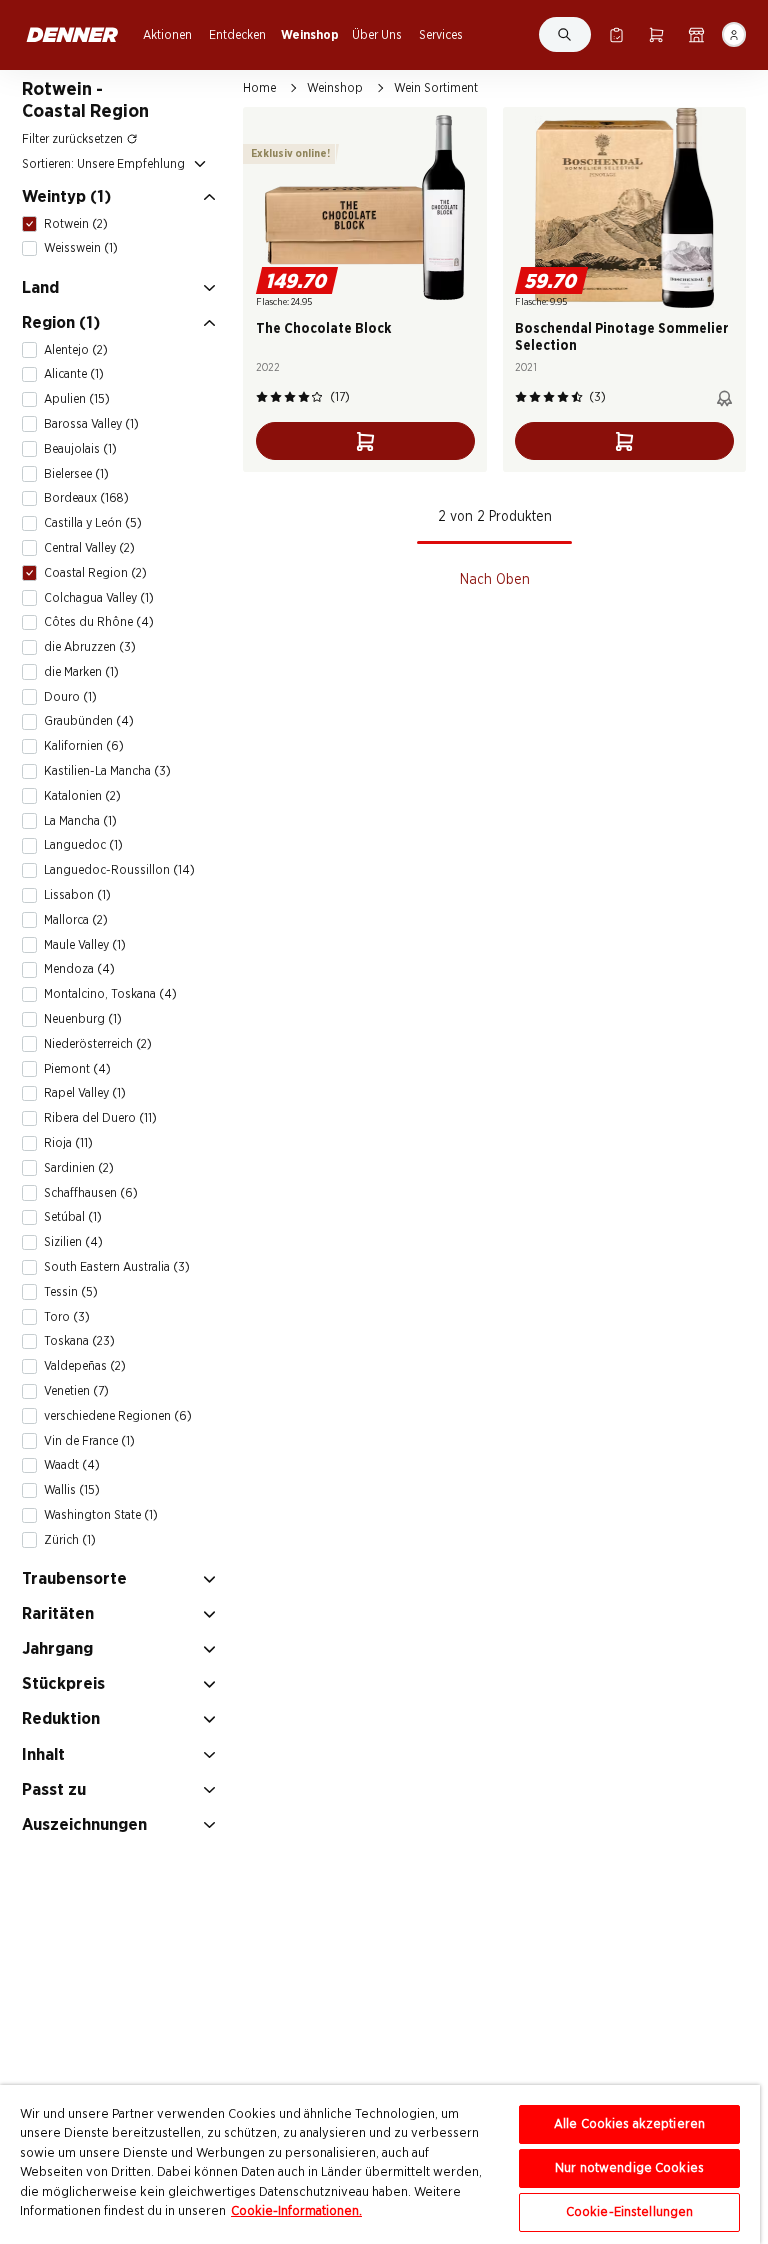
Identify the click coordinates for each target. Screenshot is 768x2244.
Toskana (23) (79, 1341)
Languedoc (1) (83, 845)
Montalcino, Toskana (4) (110, 994)
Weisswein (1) (81, 248)
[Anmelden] (734, 34)
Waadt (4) (72, 1465)
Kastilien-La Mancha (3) (107, 771)
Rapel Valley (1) (85, 1093)
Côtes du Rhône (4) (99, 622)
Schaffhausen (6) (91, 1193)
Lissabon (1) (77, 895)
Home (259, 88)
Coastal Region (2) (95, 573)
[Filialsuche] (696, 34)
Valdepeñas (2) (85, 1366)
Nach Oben (495, 580)
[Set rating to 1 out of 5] (262, 397)
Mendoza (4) (79, 969)
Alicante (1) (74, 374)
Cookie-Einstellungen (630, 2212)
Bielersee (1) (76, 474)
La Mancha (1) (80, 821)
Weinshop (310, 35)
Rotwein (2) (76, 224)
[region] (380, 2164)
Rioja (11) (68, 1143)
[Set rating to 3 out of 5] (290, 397)
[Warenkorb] (656, 34)
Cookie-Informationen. (296, 2211)
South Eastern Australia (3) (117, 1267)
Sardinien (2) (79, 1168)
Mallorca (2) (76, 920)
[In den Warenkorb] (365, 441)
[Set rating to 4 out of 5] (304, 397)
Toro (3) (67, 1317)
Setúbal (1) (73, 1217)
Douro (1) (70, 697)
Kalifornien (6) (84, 746)
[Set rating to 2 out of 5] (276, 397)
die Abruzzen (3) (90, 647)
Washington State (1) (101, 1515)
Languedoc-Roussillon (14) (119, 870)
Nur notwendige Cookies (629, 2168)
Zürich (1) (70, 1540)
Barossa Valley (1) (91, 424)
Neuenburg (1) (83, 1019)
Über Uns (377, 35)
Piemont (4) (77, 1069)
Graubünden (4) (89, 721)
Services (441, 35)
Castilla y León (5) (93, 523)
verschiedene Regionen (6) (118, 1416)
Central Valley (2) (89, 548)
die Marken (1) (81, 672)
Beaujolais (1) (80, 449)
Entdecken (237, 35)
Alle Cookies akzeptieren (629, 2124)
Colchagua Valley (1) (99, 598)
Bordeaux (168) (86, 498)
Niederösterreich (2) (98, 1044)
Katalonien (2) (82, 796)
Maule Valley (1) (85, 945)
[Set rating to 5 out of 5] (317, 397)
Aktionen (167, 35)
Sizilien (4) (73, 1242)
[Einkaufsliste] (616, 34)
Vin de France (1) (89, 1441)
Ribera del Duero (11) (100, 1118)
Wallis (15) (72, 1490)
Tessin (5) (71, 1292)
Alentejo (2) (76, 350)
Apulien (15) (77, 399)
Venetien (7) (76, 1391)
